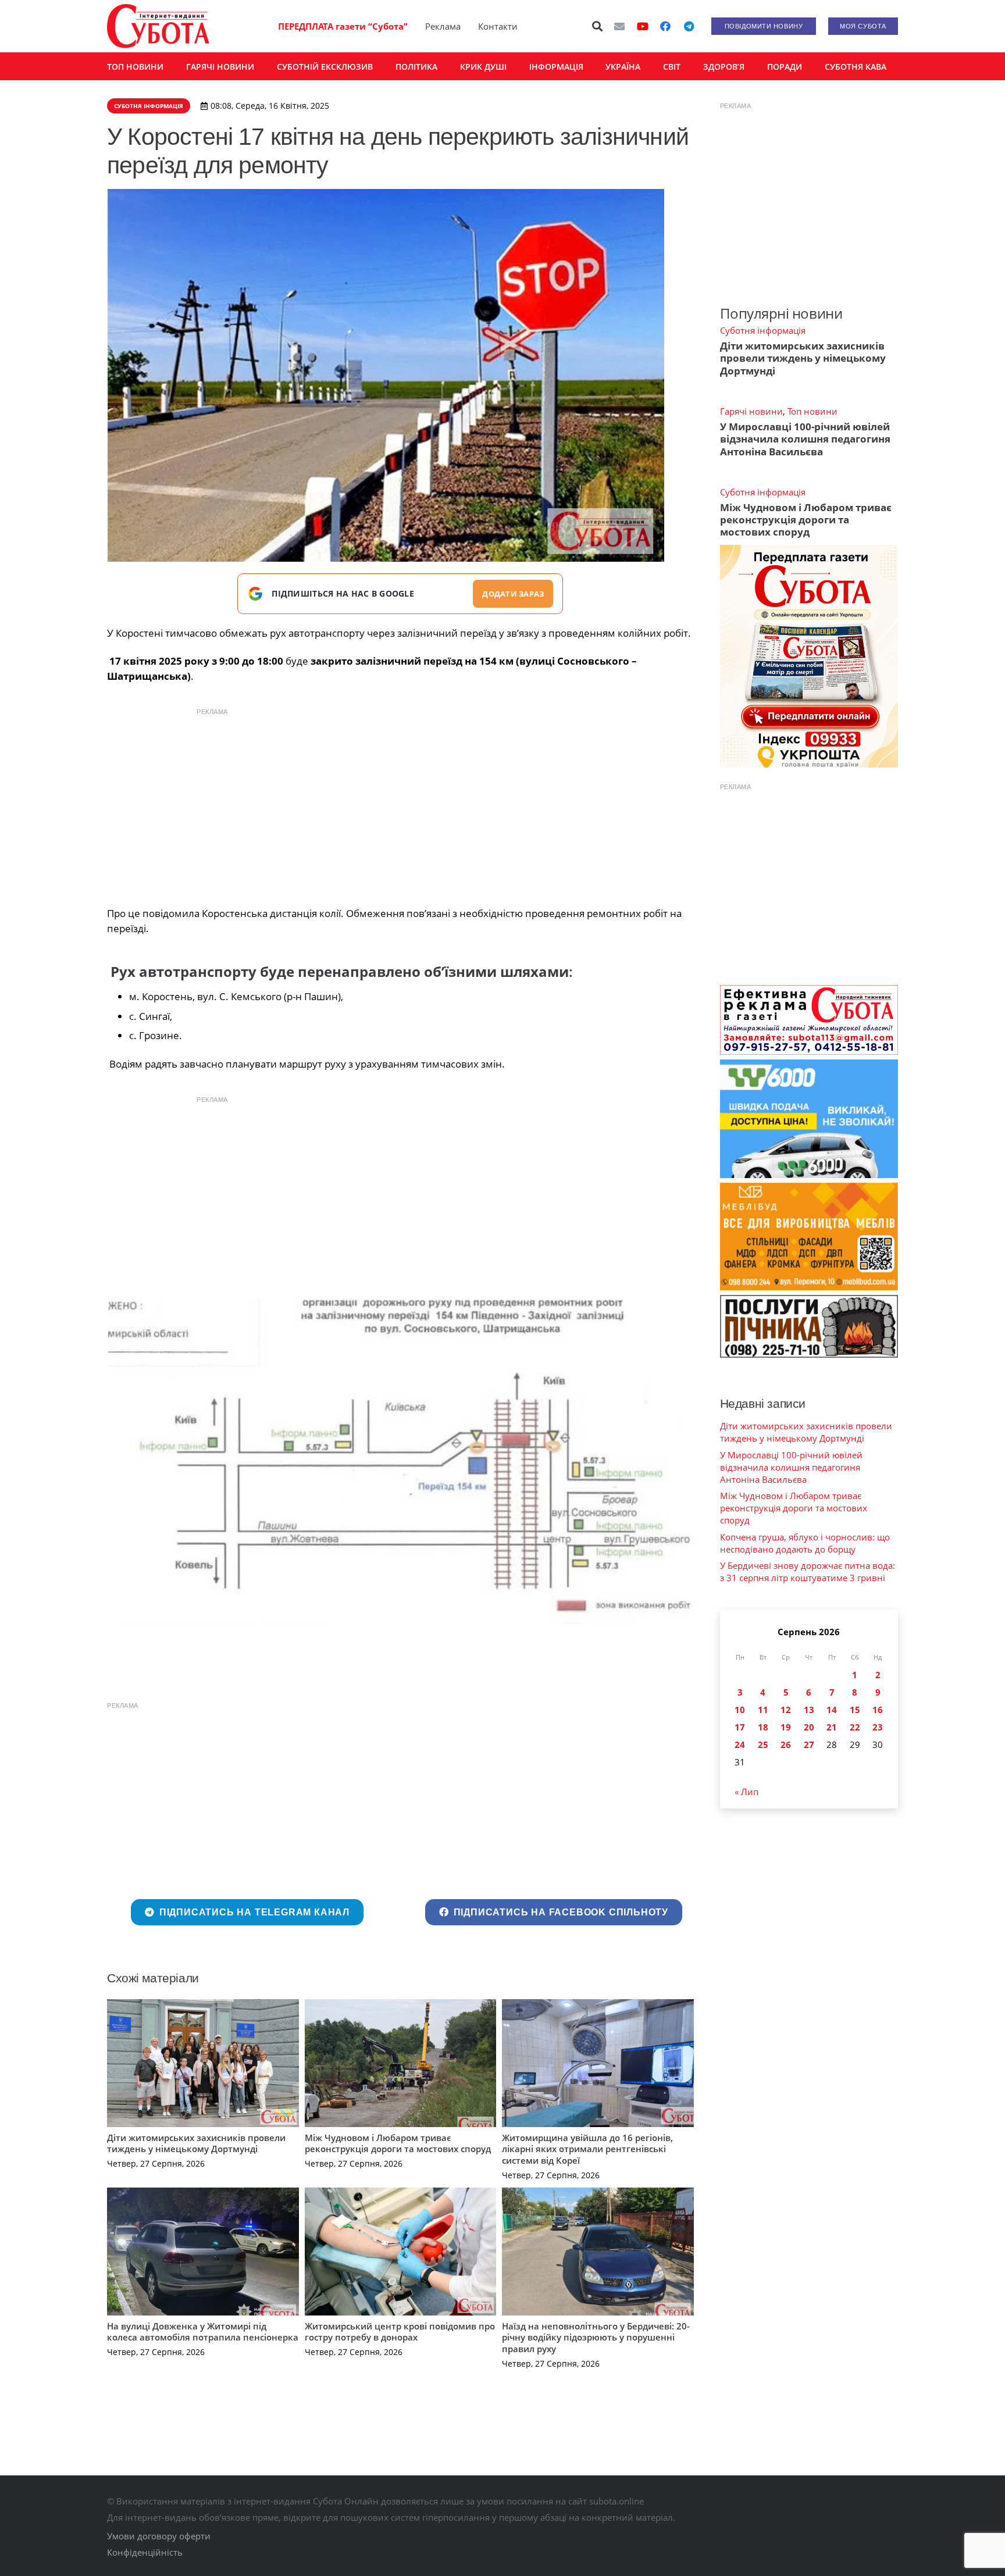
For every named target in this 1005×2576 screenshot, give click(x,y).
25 (763, 1744)
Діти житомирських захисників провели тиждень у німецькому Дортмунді (196, 2143)
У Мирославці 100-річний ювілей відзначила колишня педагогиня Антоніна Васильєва (805, 439)
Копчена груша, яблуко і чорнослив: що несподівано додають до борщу (805, 1543)
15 (855, 1710)
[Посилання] (158, 26)
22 (855, 1727)
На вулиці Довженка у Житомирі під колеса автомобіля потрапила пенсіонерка (203, 2332)
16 (878, 1710)
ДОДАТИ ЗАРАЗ (513, 594)
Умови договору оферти (159, 2536)
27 (809, 1744)
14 (832, 1710)
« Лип (746, 1792)
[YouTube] (643, 26)
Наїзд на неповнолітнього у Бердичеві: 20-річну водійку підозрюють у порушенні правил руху (596, 2337)
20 (809, 1727)
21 (832, 1727)
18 (763, 1727)
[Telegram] (689, 26)
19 (786, 1727)
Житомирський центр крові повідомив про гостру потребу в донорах (400, 2332)
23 (878, 1727)
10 (740, 1710)
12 (786, 1710)
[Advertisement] (400, 804)
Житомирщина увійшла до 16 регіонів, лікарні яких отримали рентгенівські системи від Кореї (587, 2149)
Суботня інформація (763, 330)
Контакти (498, 26)
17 (740, 1727)
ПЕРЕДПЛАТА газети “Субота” (343, 26)
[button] (598, 26)
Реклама (443, 26)
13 (809, 1710)
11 (763, 1710)
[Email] (619, 26)
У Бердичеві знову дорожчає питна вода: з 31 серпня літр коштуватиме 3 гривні (808, 1571)
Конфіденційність (145, 2552)
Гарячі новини (751, 411)
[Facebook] (665, 26)
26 (786, 1744)
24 (740, 1744)
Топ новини (812, 411)
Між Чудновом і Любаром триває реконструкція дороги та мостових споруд (398, 2143)
